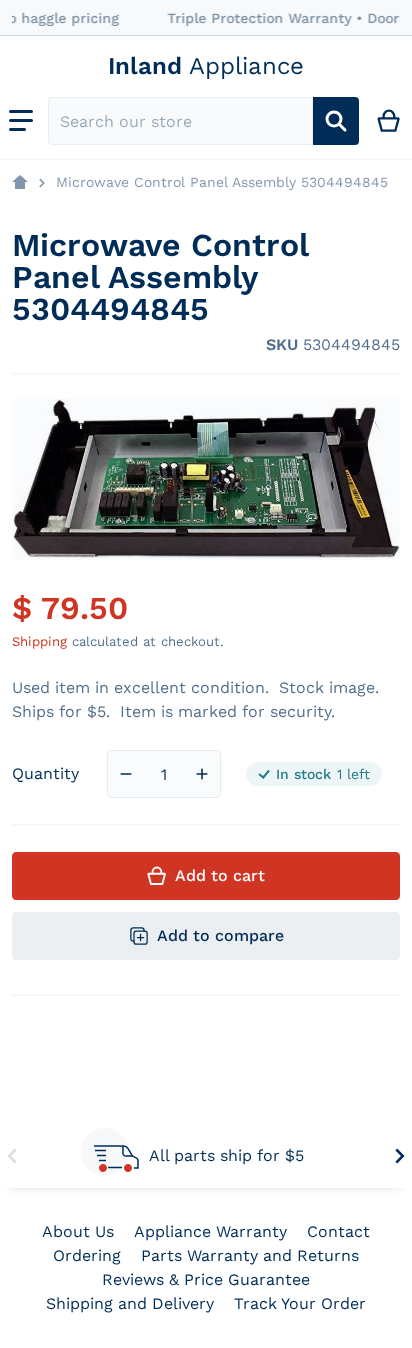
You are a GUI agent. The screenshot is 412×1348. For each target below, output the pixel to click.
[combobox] (180, 121)
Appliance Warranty (210, 1231)
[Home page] (20, 183)
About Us (78, 1231)
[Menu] (21, 121)
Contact (338, 1231)
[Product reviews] (97, 345)
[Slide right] (400, 1156)
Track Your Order (300, 1303)
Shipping (39, 641)
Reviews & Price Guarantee (206, 1279)
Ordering (87, 1255)
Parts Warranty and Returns (250, 1255)
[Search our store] (336, 121)
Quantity (45, 773)
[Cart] (389, 121)
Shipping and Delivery (130, 1303)
